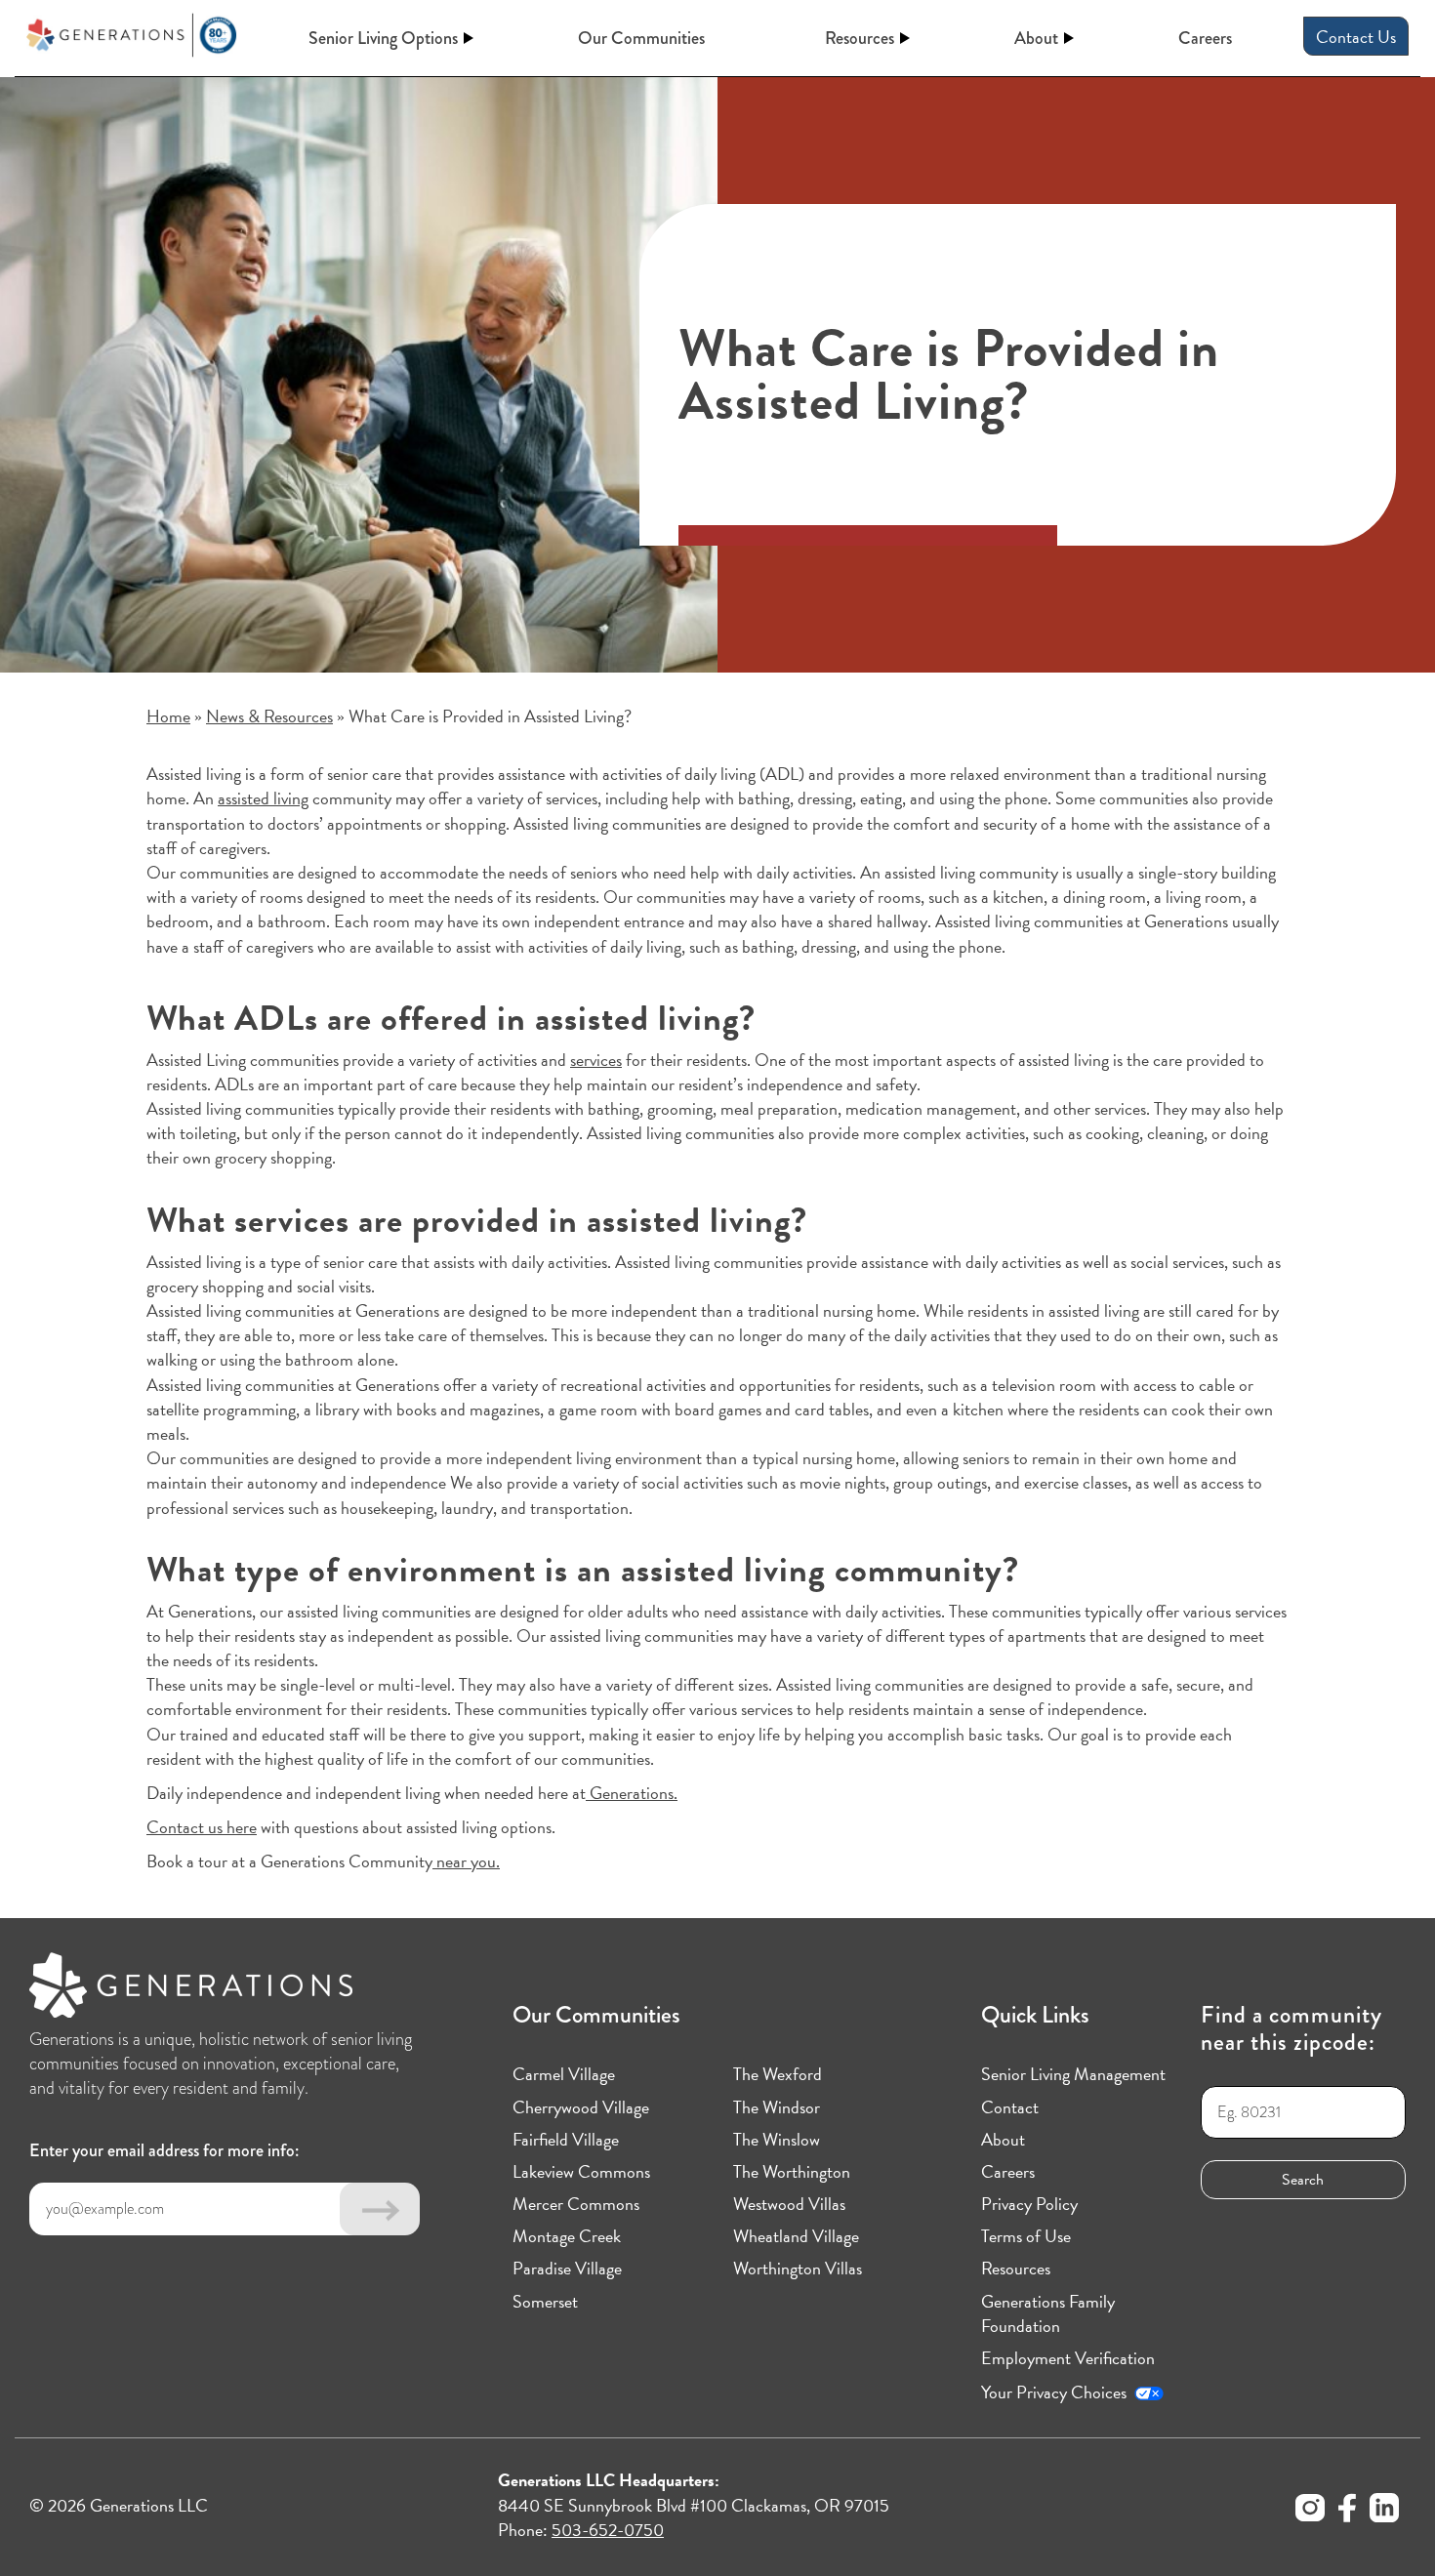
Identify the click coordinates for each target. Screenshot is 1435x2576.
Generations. (632, 1793)
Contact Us (1356, 37)
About (1036, 38)
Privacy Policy (1029, 2204)
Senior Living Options (383, 38)
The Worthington (792, 2171)
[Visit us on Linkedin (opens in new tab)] (1384, 2511)
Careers (1205, 39)
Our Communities (641, 39)
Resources (860, 38)
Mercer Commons (576, 2204)
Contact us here (202, 1827)
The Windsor (777, 2107)
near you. (466, 1861)
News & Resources (269, 716)
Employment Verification (1068, 2358)
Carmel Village (564, 2074)
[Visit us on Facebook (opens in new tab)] (1347, 2511)
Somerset (545, 2301)
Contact (1010, 2107)
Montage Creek (567, 2236)
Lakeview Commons (581, 2171)
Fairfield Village (566, 2139)
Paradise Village (567, 2268)
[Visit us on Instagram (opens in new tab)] (1310, 2511)
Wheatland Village (796, 2236)
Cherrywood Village (581, 2107)
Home (168, 716)
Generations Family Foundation (1048, 2313)
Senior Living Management (1073, 2074)
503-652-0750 (608, 2530)
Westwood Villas (789, 2204)
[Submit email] (380, 2209)
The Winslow (777, 2139)
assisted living (263, 798)
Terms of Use (1026, 2236)
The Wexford (778, 2074)
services (596, 1060)
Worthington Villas (798, 2268)
